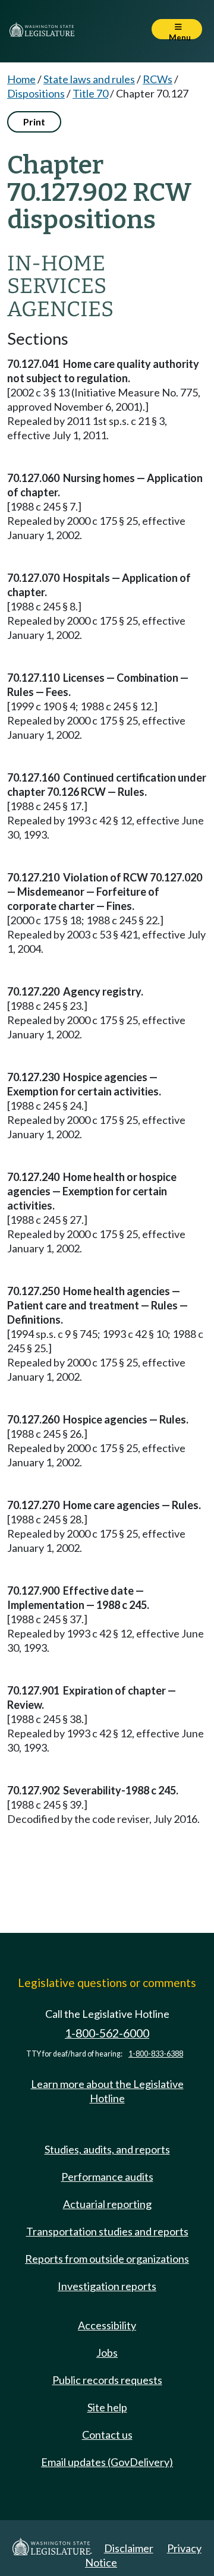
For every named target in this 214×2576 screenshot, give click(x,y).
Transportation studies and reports (107, 2231)
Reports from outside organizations (107, 2259)
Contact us (107, 2435)
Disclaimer (129, 2548)
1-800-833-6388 (156, 2054)
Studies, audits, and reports (107, 2149)
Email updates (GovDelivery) (107, 2462)
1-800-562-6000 (107, 2033)
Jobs (107, 2353)
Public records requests (107, 2380)
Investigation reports (107, 2286)
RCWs (158, 79)
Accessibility (107, 2325)
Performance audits (107, 2177)
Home (21, 79)
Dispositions (36, 93)
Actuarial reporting (107, 2204)
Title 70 (90, 93)
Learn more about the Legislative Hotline (107, 2091)
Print (34, 122)
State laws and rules (89, 79)
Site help (107, 2407)
